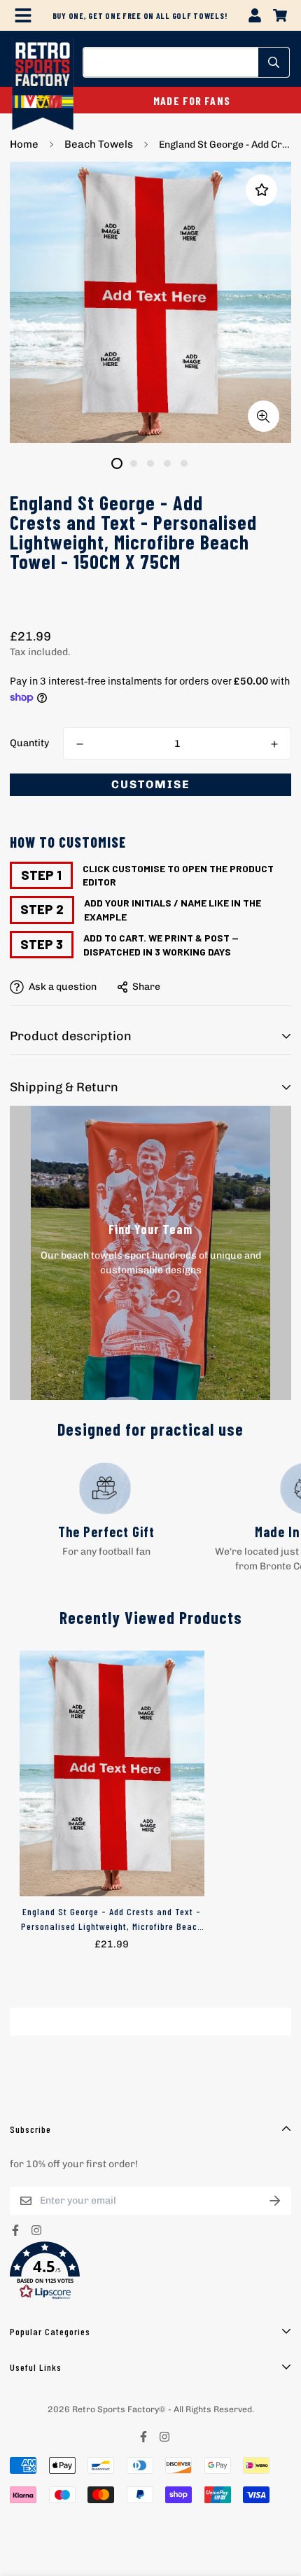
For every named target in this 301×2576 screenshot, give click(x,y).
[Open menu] (23, 15)
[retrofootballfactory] (43, 85)
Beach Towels (99, 144)
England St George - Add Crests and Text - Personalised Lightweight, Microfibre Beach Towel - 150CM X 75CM (112, 1919)
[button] (150, 2271)
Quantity (29, 743)
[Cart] (280, 15)
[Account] (255, 15)
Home (24, 144)
